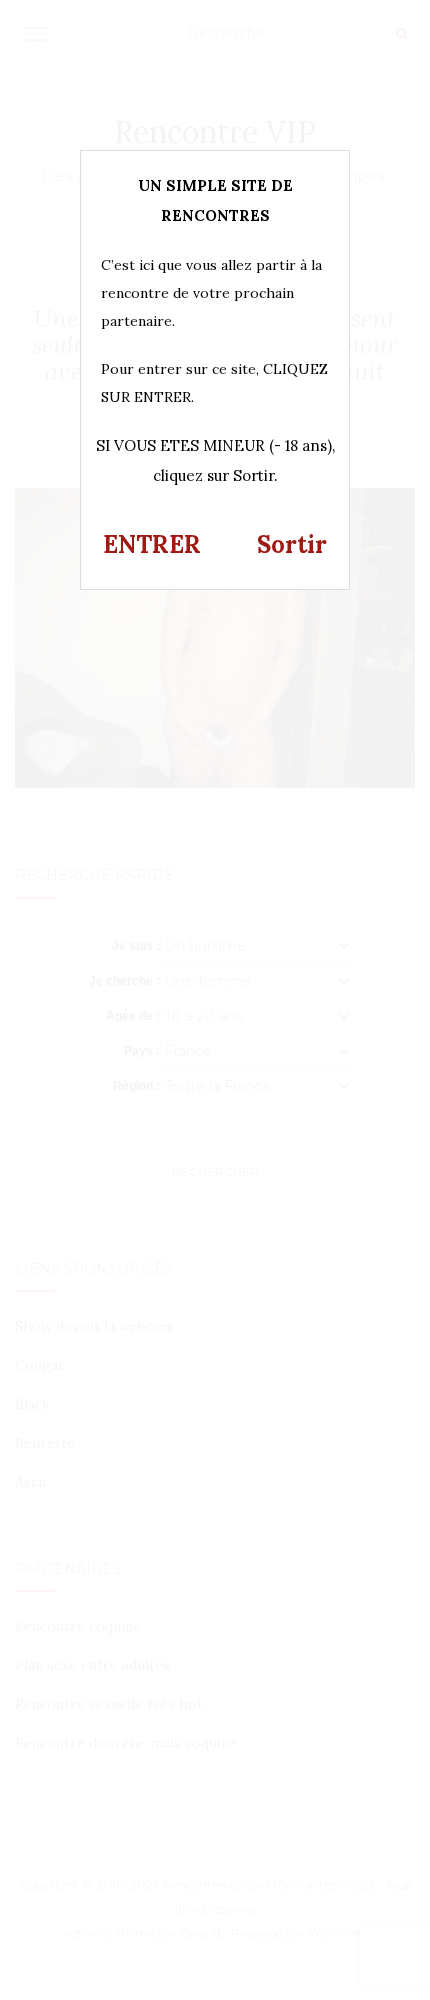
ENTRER (152, 544)
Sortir (292, 544)
